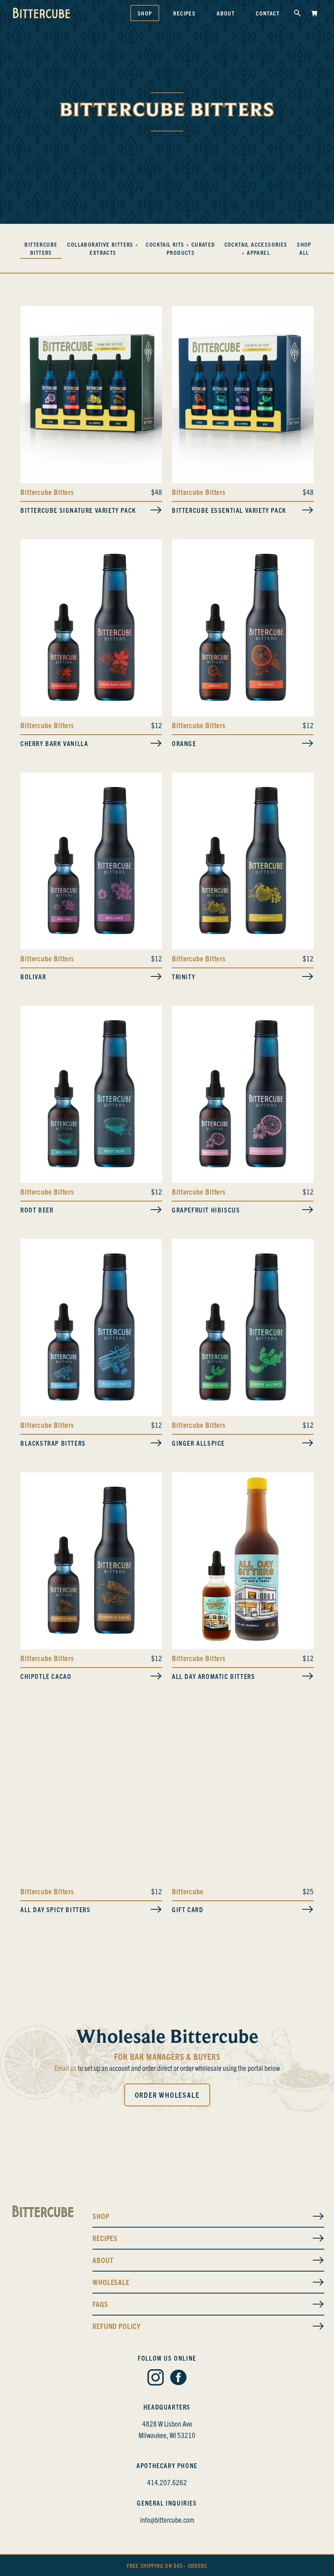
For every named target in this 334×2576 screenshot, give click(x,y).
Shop (145, 13)
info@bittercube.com (167, 2520)
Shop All (304, 248)
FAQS (100, 2304)
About (226, 13)
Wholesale (111, 2282)
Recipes (184, 13)
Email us (66, 2068)
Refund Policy (116, 2326)
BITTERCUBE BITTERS (41, 248)
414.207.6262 (167, 2482)
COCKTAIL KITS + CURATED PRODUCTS (180, 248)
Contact (268, 13)
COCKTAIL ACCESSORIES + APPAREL (256, 248)
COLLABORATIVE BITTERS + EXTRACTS (103, 248)
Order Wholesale (167, 2095)
